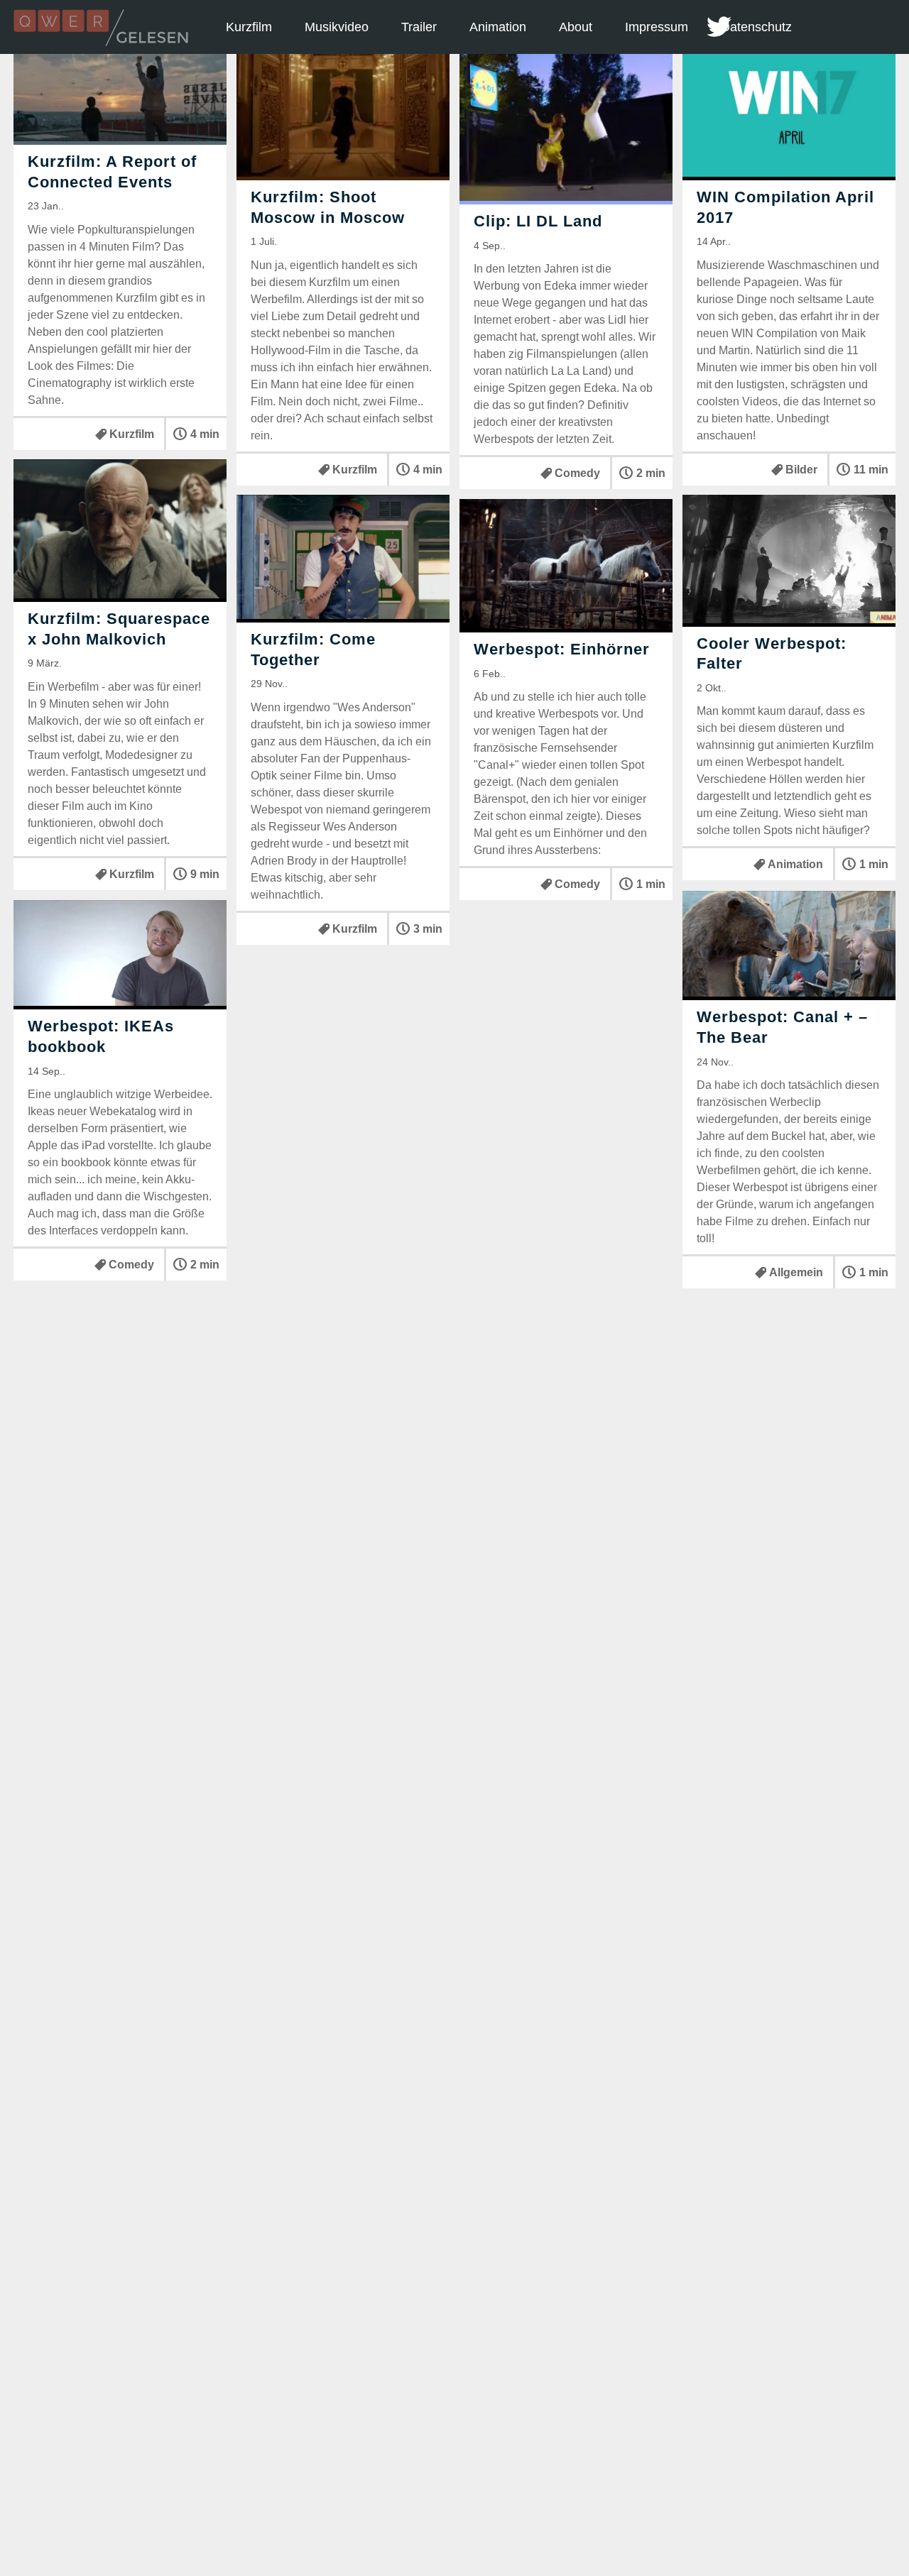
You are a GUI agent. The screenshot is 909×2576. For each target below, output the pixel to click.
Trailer (419, 27)
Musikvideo (337, 27)
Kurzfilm (249, 27)
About (576, 27)
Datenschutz (756, 27)
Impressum (657, 27)
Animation (498, 27)
